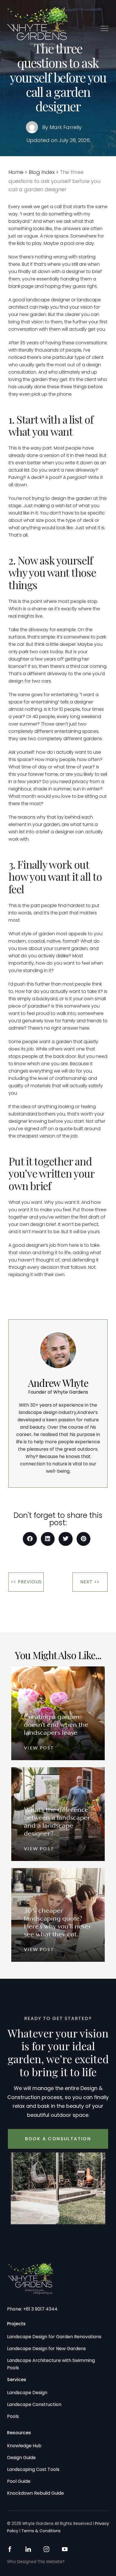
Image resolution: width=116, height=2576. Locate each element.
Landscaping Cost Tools (33, 2469)
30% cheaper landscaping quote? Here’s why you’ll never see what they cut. (58, 1923)
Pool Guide (19, 2481)
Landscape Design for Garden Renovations (54, 2337)
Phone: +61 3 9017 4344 (32, 2309)
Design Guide (21, 2458)
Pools (13, 2416)
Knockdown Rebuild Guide (35, 2493)
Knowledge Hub (24, 2446)
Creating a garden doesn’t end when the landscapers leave (56, 1725)
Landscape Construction (34, 2404)
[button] (104, 28)
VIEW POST (39, 1748)
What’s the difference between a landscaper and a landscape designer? (57, 1822)
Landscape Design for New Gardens (46, 2349)
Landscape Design (27, 2393)
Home (16, 172)
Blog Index (42, 172)
